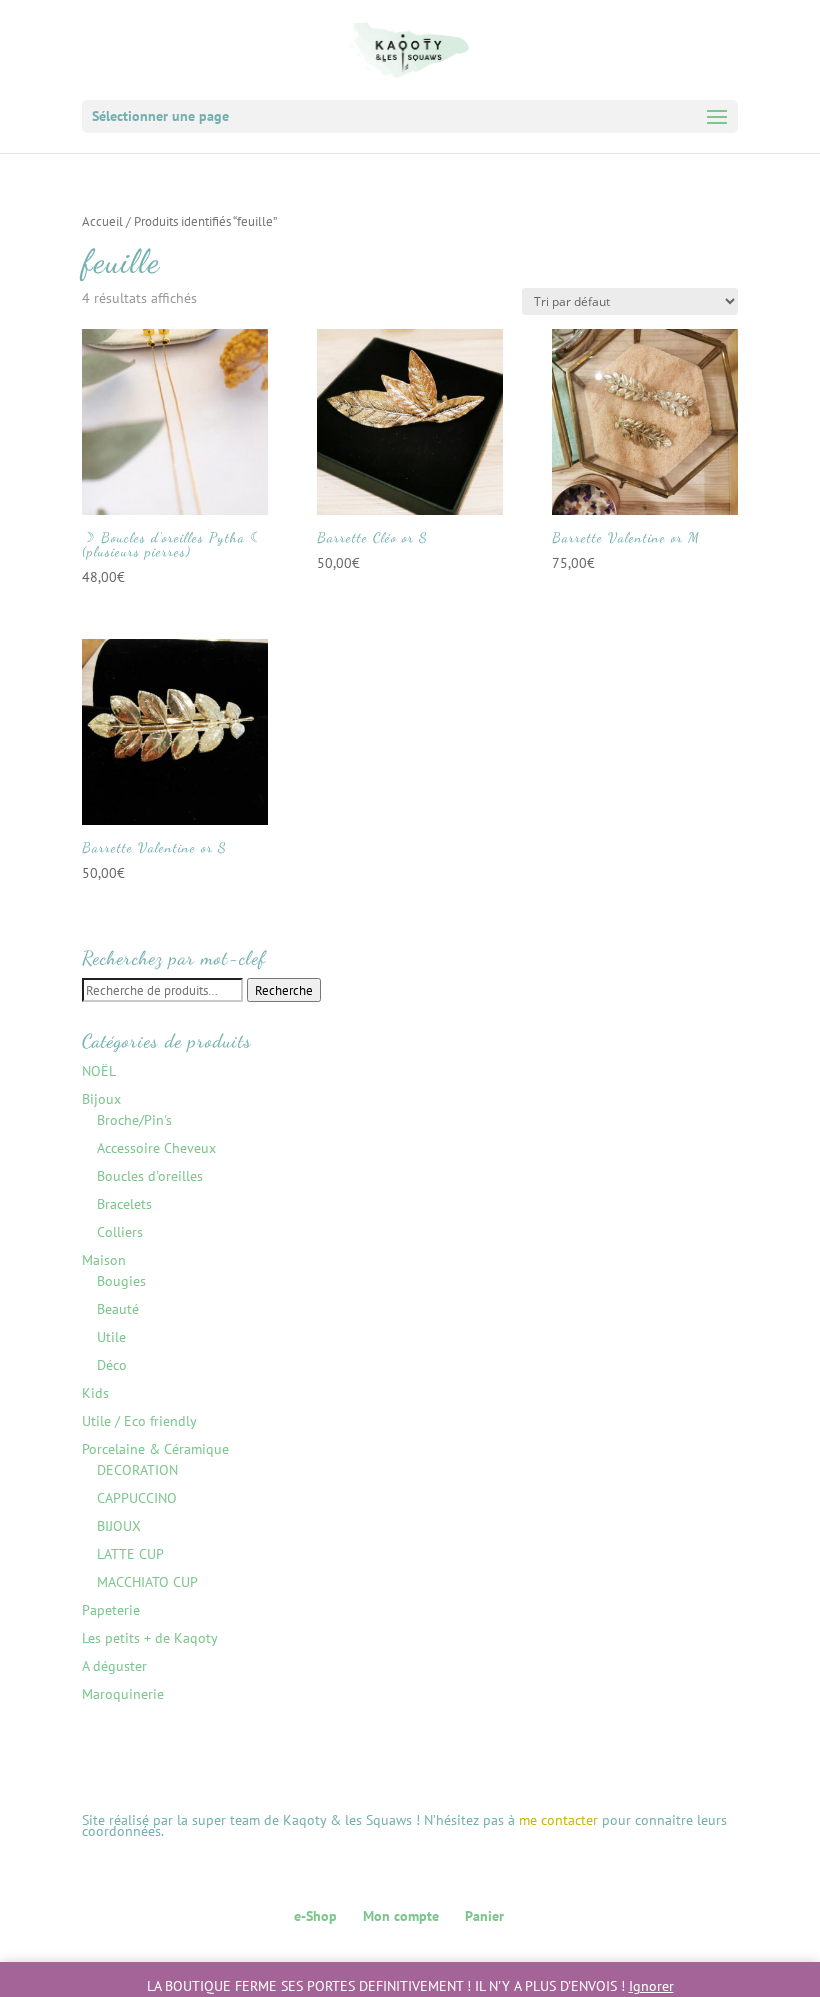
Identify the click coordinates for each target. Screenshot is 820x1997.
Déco (112, 1365)
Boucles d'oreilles (150, 1176)
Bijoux (101, 1099)
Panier (484, 1916)
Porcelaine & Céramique (155, 1449)
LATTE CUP (130, 1554)
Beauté (118, 1309)
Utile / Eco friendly (139, 1421)
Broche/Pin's (134, 1120)
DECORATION (137, 1470)
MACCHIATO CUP (147, 1582)
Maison (104, 1260)
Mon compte (401, 1916)
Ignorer (651, 1986)
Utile (111, 1337)
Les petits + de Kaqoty (150, 1638)
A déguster (114, 1666)
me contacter (558, 1820)
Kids (95, 1393)
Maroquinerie (123, 1694)
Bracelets (124, 1204)
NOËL (99, 1071)
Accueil (102, 221)
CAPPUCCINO (137, 1498)
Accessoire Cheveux (156, 1148)
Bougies (121, 1281)
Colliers (120, 1232)
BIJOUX (119, 1526)
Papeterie (111, 1610)
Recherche (284, 990)
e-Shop (315, 1916)
